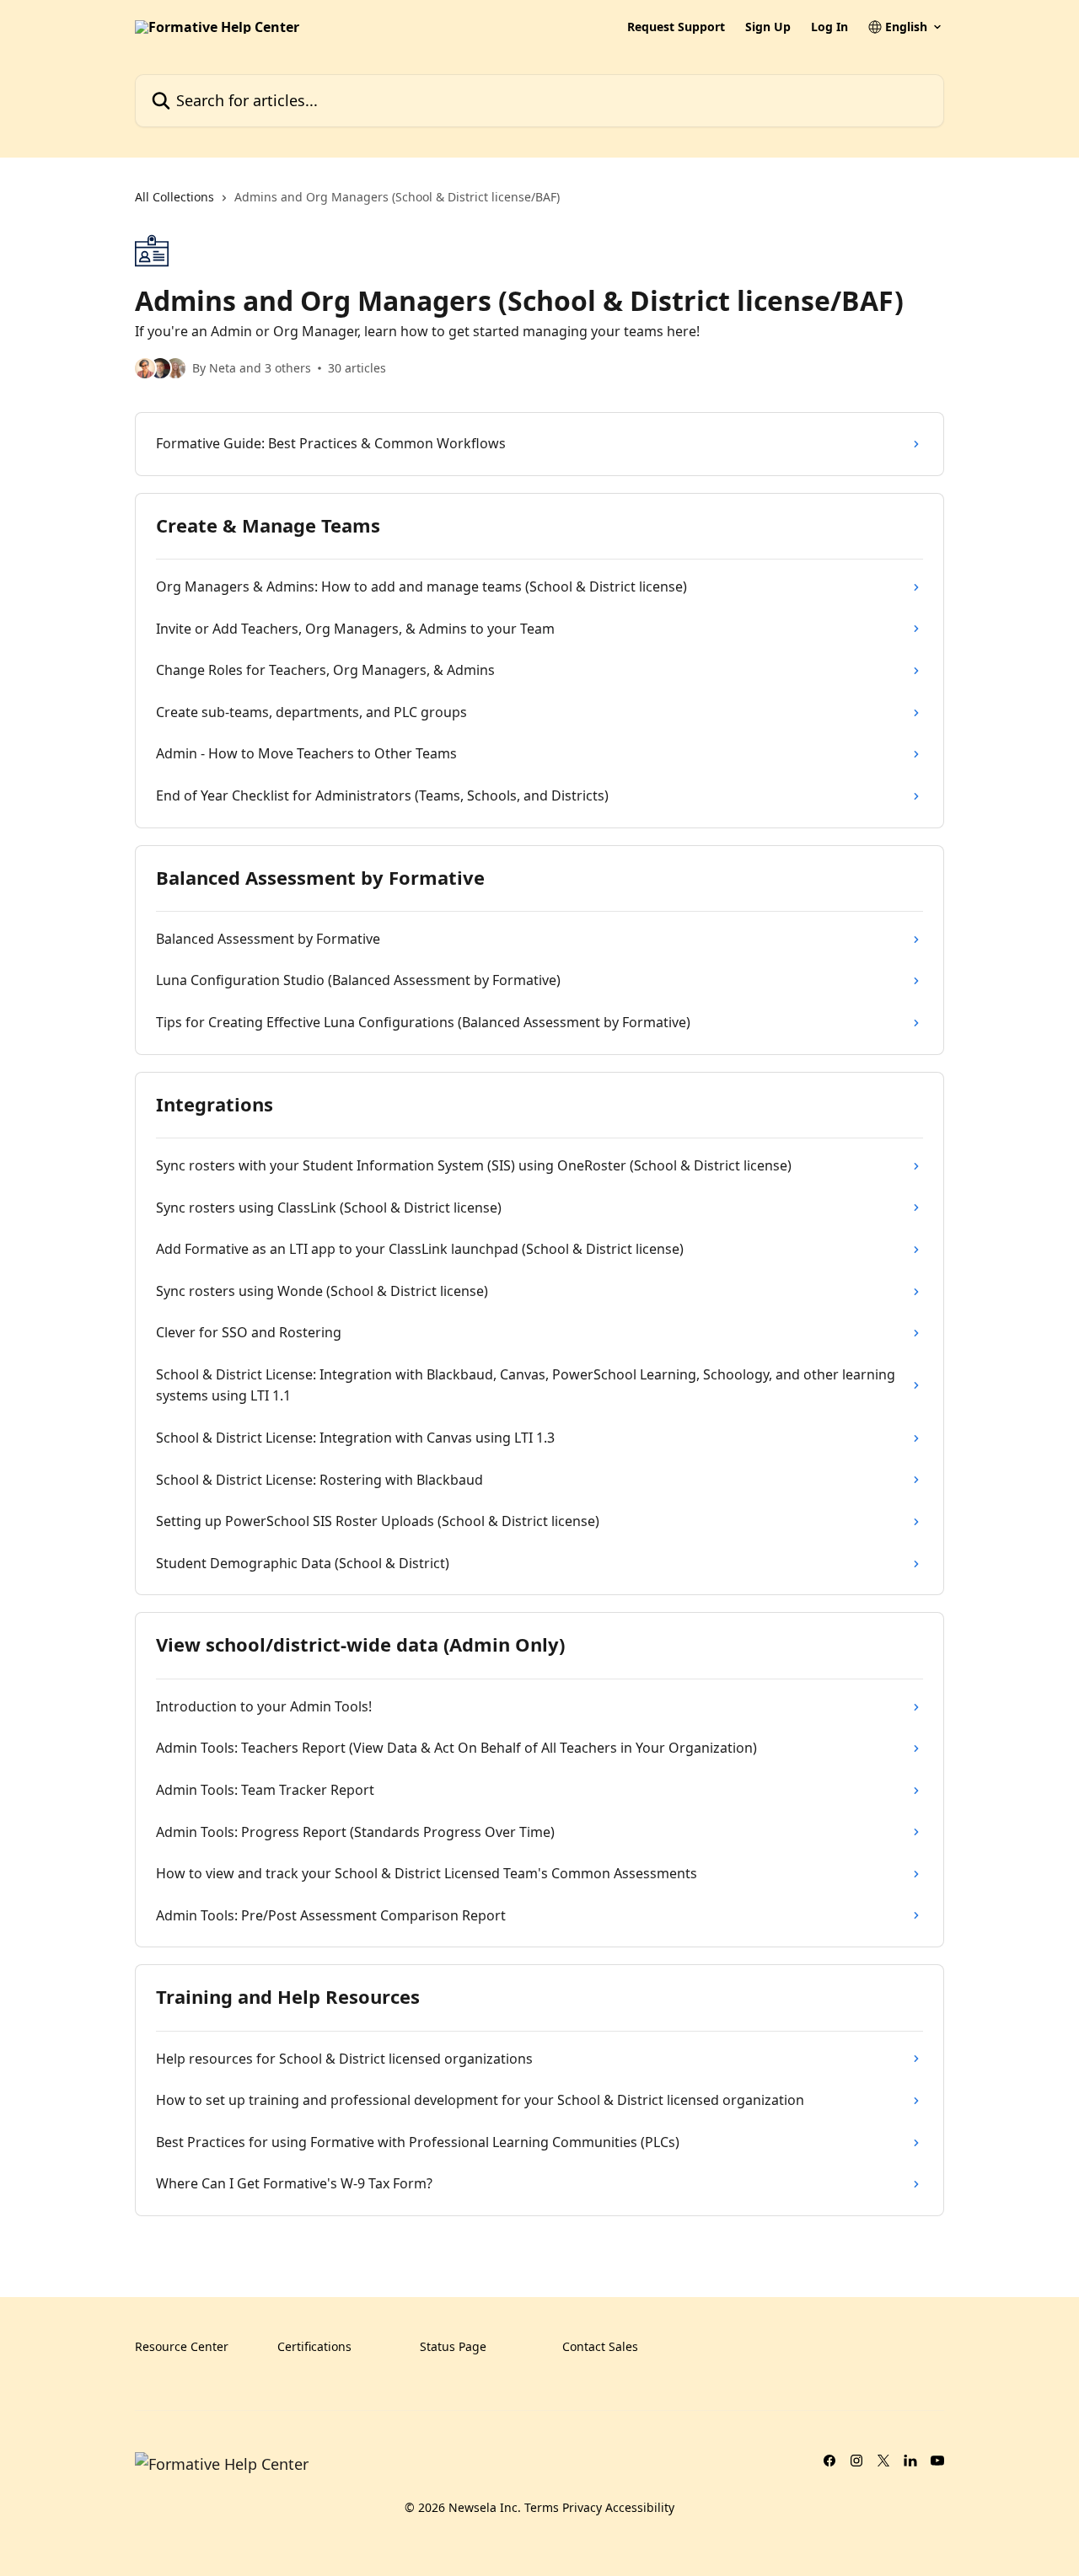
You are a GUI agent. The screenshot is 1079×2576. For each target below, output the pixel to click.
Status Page (453, 2346)
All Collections (174, 197)
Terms (542, 2507)
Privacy (582, 2507)
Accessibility (640, 2507)
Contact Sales (600, 2346)
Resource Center (182, 2346)
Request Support (676, 27)
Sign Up (768, 27)
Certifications (314, 2346)
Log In (829, 27)
